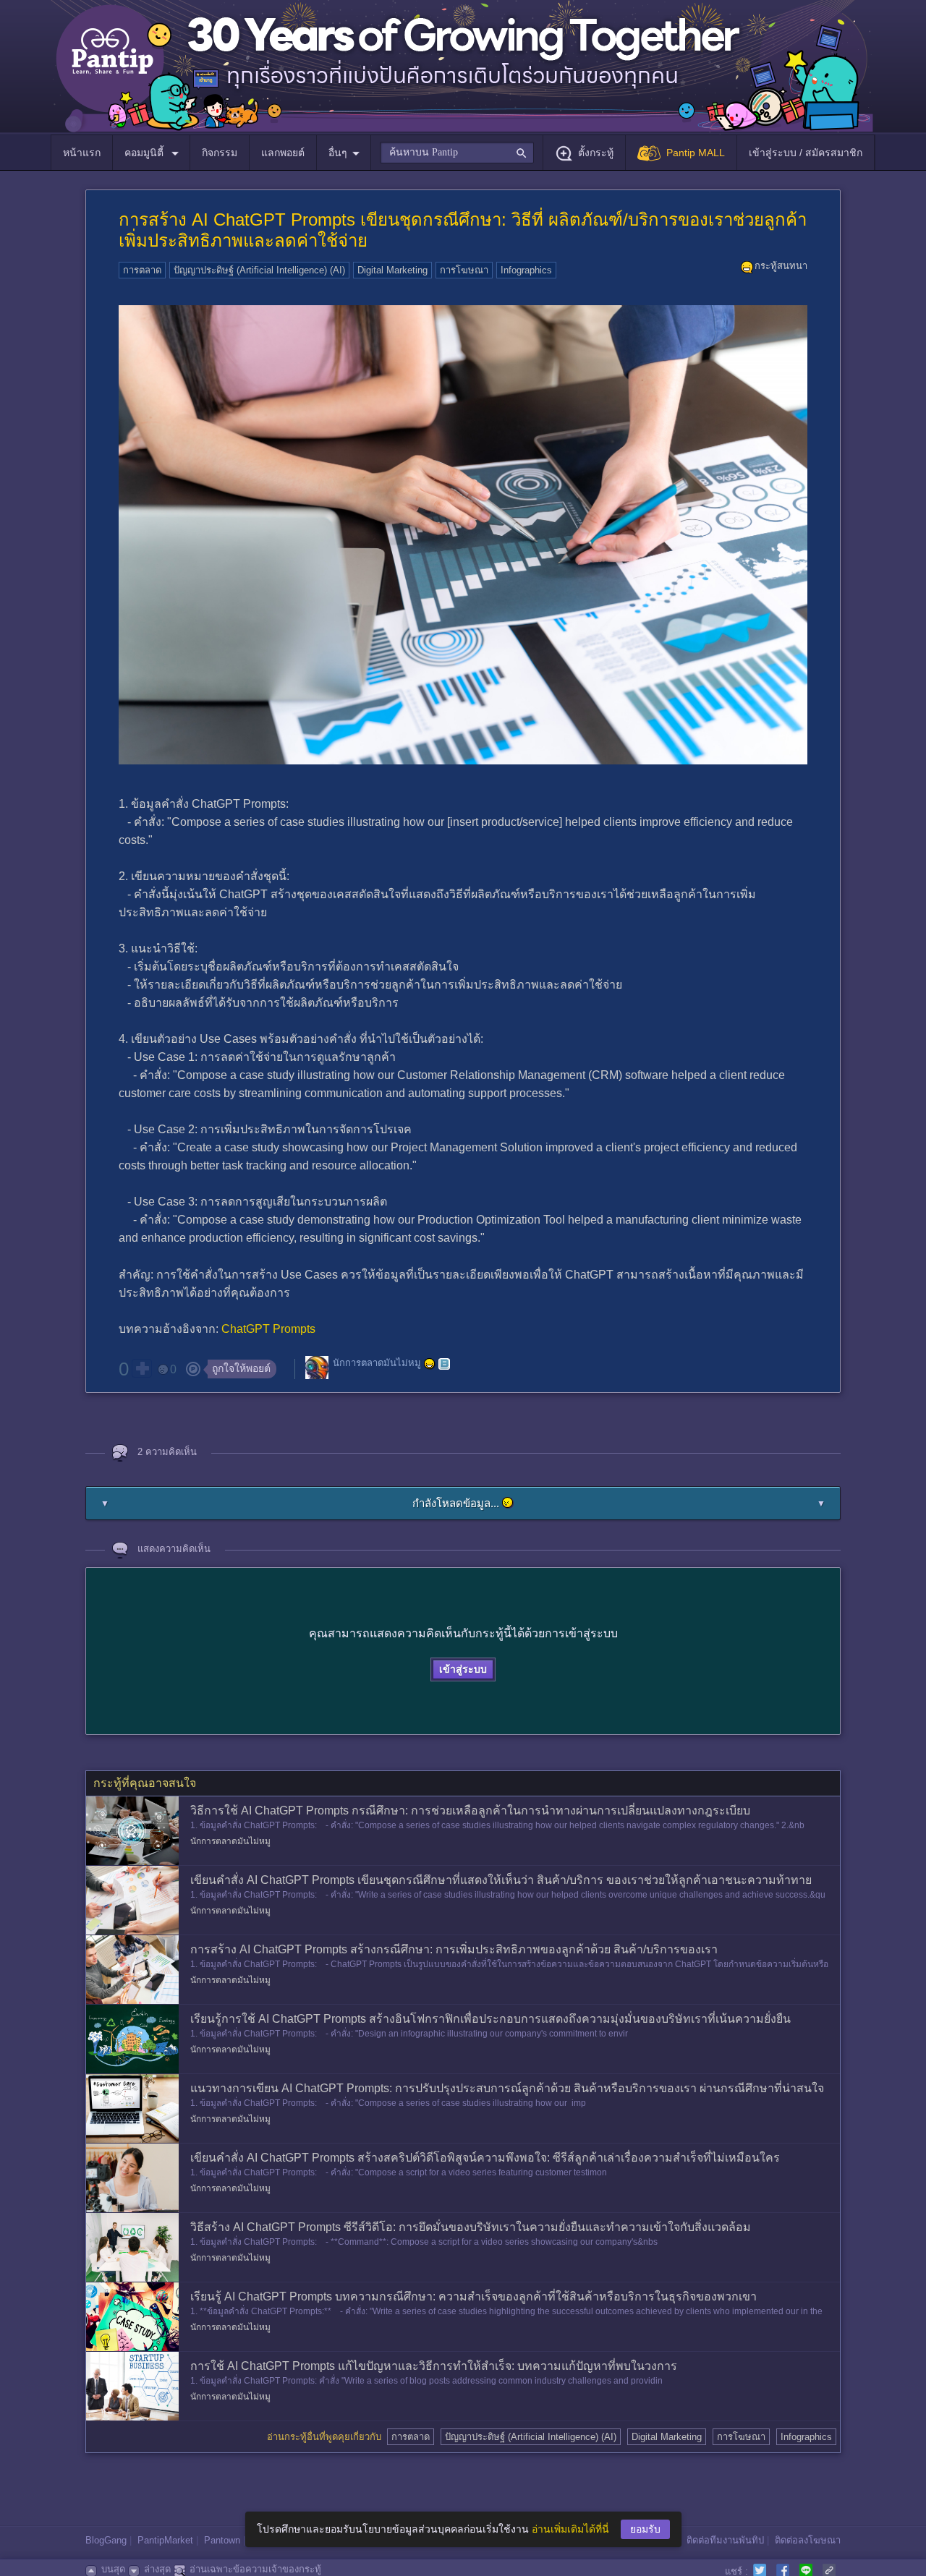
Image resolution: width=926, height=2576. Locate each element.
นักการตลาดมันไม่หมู (377, 1363)
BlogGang (106, 2540)
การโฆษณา (464, 270)
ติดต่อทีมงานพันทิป (725, 2540)
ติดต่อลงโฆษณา (808, 2540)
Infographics (526, 270)
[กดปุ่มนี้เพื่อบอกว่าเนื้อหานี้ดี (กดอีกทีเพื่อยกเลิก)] (142, 1368)
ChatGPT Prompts (268, 1329)
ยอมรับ (645, 2529)
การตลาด (142, 270)
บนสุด (113, 2569)
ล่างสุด (157, 2569)
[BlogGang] (444, 1364)
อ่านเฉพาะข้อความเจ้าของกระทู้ (255, 2569)
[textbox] (457, 153)
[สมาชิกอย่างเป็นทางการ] (430, 1364)
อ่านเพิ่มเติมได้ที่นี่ (570, 2529)
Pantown (222, 2540)
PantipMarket (165, 2540)
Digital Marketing (392, 270)
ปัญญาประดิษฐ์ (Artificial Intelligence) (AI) (259, 270)
